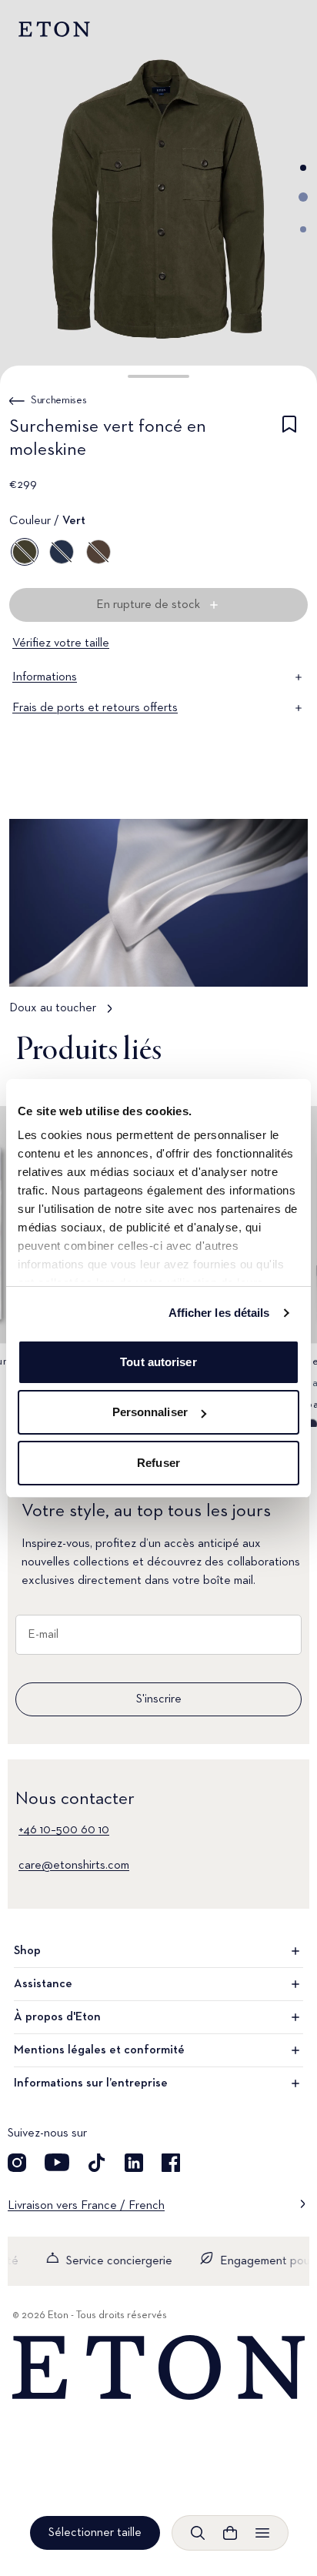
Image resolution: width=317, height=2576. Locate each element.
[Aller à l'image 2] (303, 197)
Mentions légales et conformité (99, 2050)
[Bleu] (62, 552)
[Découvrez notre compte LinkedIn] (134, 2163)
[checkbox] (289, 441)
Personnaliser (150, 1412)
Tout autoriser (158, 1362)
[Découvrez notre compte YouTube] (57, 2163)
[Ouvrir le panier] (230, 2533)
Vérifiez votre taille (61, 643)
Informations (45, 677)
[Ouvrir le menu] (262, 2533)
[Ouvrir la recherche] (198, 2533)
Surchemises (58, 400)
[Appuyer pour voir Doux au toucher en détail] (158, 924)
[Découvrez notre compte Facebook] (171, 2163)
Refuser (158, 1463)
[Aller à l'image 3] (303, 229)
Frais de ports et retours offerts (95, 708)
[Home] (158, 2368)
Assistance (43, 1984)
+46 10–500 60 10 (64, 1830)
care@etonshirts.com (74, 1866)
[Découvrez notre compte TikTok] (97, 2163)
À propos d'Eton (57, 2017)
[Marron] (98, 552)
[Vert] (25, 552)
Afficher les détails (219, 1313)
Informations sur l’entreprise (91, 2083)
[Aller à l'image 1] (303, 168)
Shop (27, 1951)
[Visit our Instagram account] (17, 2163)
